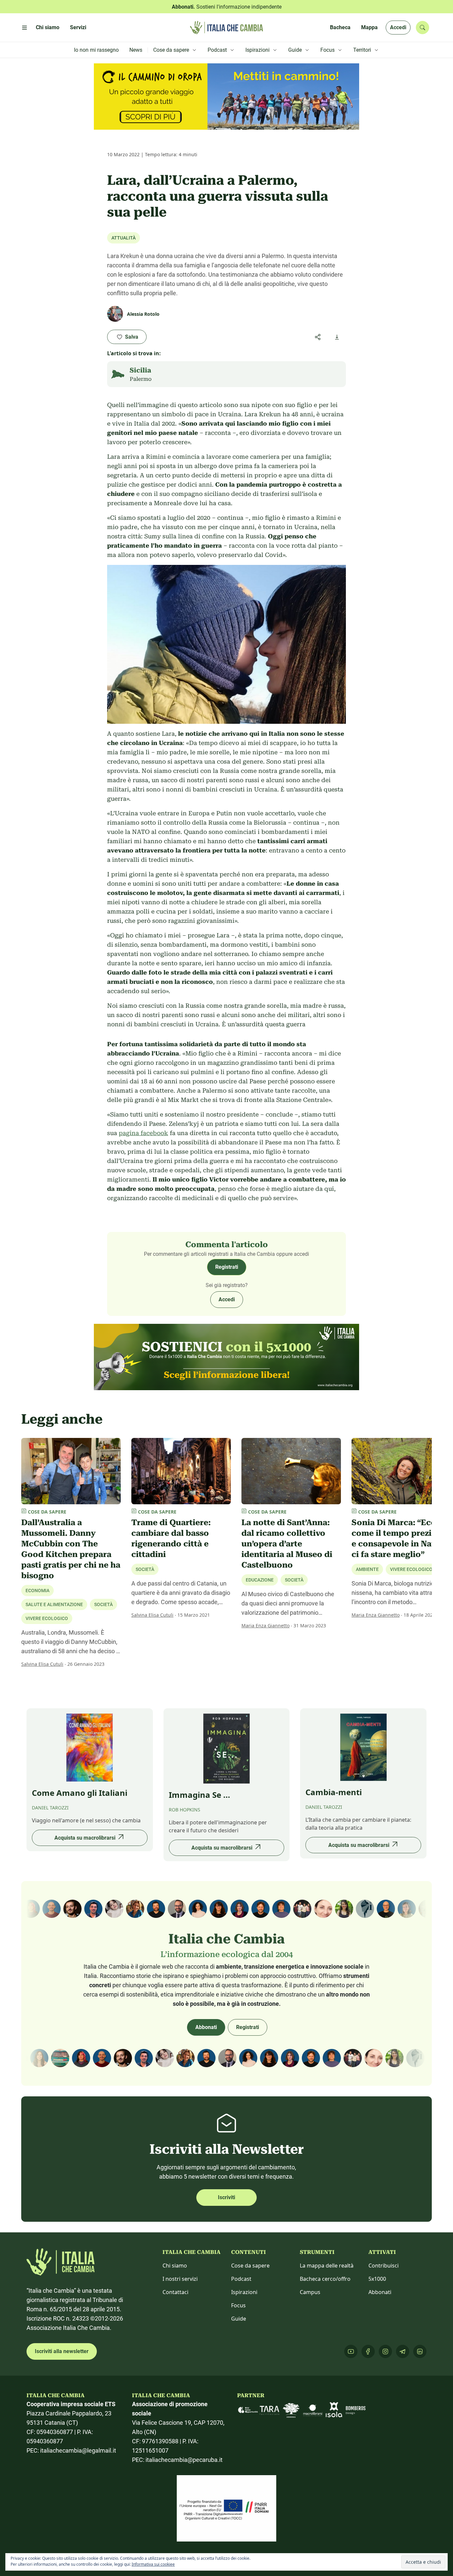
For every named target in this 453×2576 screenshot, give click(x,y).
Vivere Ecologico (47, 1618)
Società (145, 1569)
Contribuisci (384, 2266)
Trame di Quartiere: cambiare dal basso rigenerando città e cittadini (171, 1538)
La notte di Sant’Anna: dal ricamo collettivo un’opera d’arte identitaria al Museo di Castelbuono (287, 1544)
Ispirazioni (244, 2292)
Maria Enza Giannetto (265, 1626)
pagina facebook (143, 1133)
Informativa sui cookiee (153, 2564)
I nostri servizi (180, 2279)
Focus (238, 2305)
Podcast (241, 2279)
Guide (239, 2319)
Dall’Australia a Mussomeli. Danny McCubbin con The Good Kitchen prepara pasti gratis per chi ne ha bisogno (71, 1549)
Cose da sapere (250, 2266)
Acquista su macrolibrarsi (85, 1838)
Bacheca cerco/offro (325, 2279)
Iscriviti (227, 2197)
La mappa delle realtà (327, 2266)
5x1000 (377, 2279)
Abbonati (206, 2027)
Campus (310, 2292)
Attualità (124, 238)
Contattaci (175, 2292)
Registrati (227, 1267)
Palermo (141, 379)
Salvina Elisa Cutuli (42, 1664)
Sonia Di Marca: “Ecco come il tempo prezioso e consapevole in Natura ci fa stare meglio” (400, 1538)
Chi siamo (175, 2266)
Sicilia (140, 370)
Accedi (398, 27)
